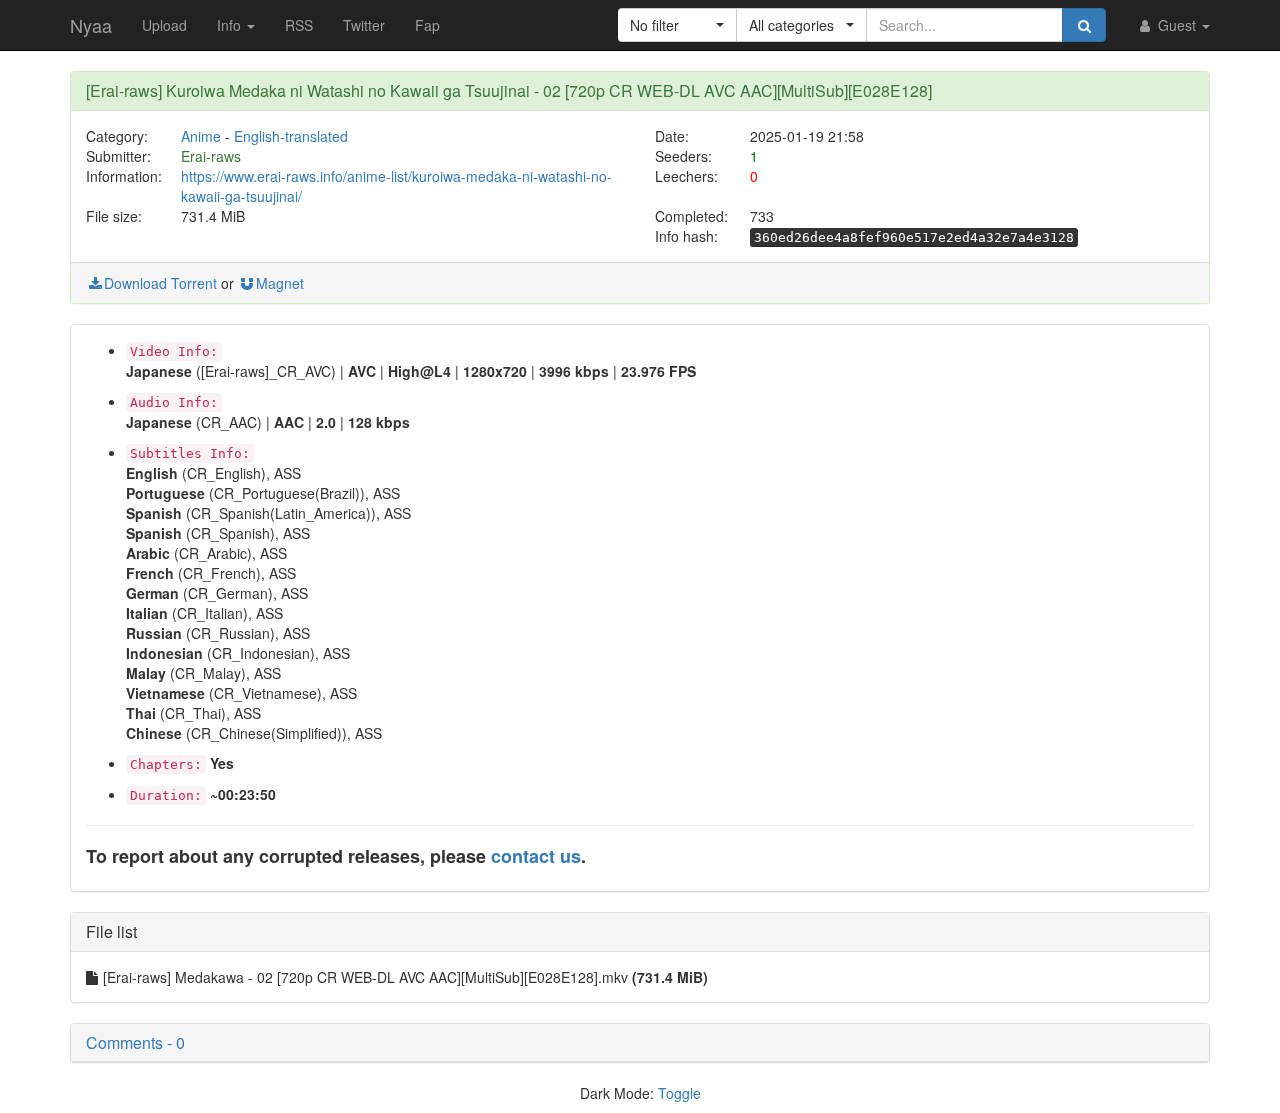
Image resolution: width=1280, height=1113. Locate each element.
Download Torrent (160, 283)
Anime (201, 136)
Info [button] (231, 25)
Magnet (280, 283)
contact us (536, 856)
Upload (164, 25)
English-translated (291, 136)
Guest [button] (1177, 25)
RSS (299, 25)
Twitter (364, 25)
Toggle (679, 1093)
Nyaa (91, 25)
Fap (427, 25)
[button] (677, 25)
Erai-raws (211, 156)
